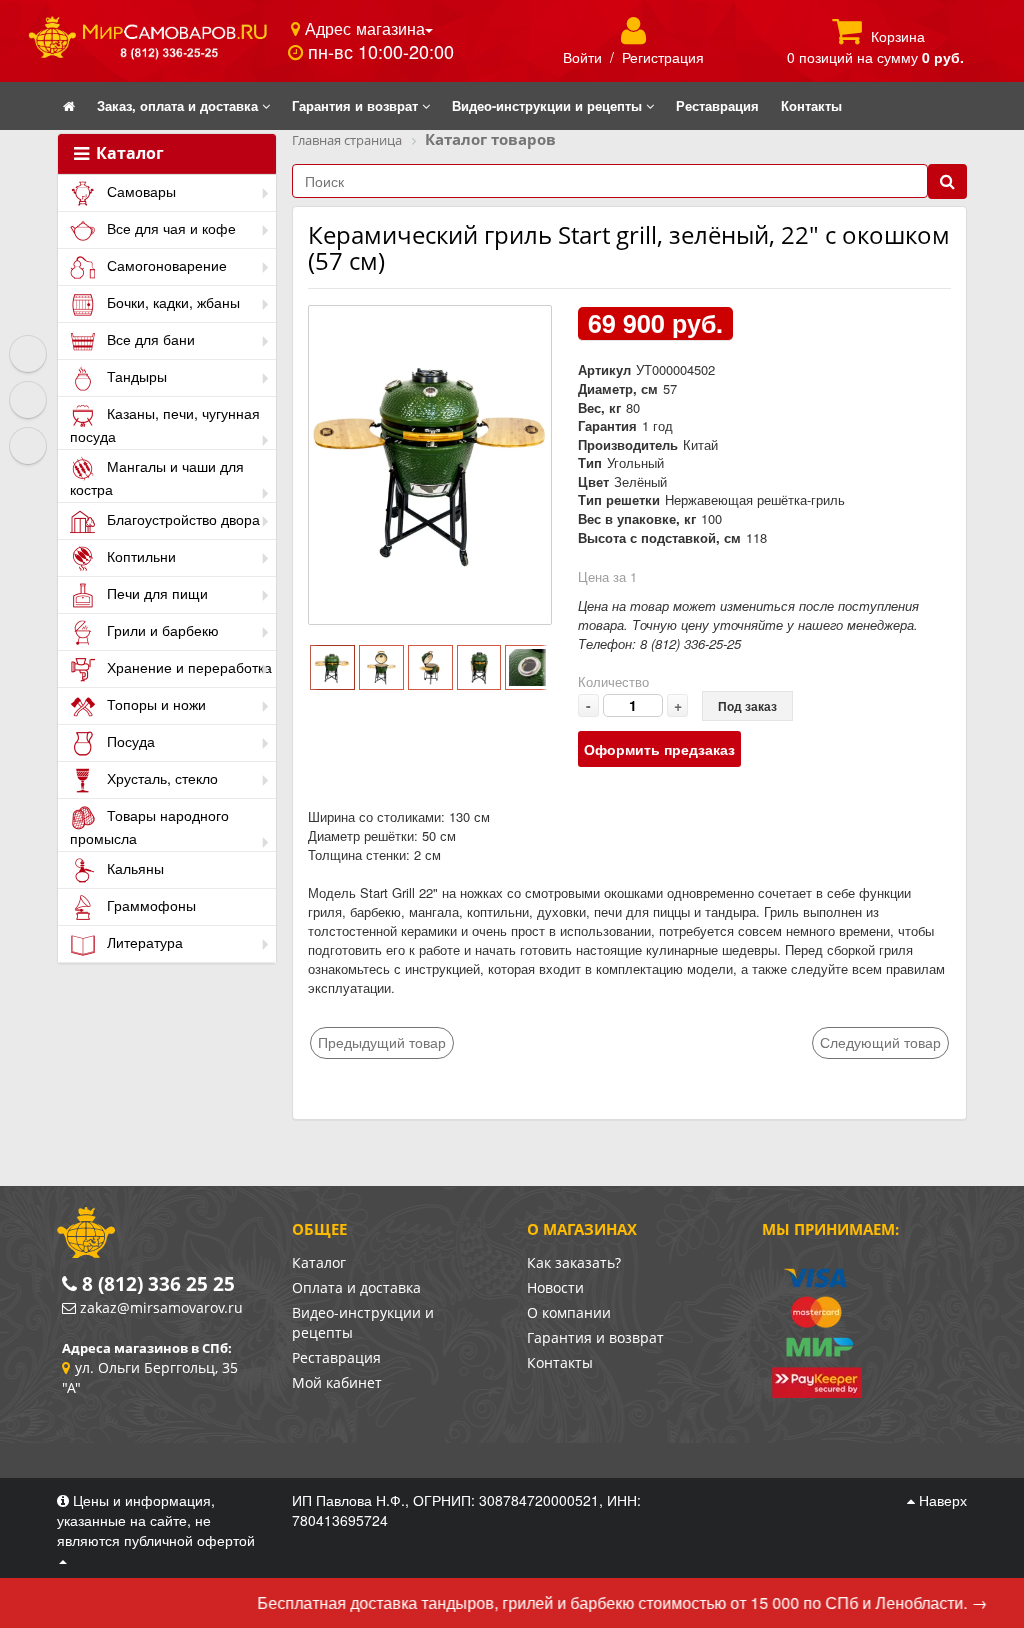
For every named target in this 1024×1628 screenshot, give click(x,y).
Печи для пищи (155, 593)
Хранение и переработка (187, 667)
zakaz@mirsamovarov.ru (161, 1307)
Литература (143, 942)
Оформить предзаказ (659, 749)
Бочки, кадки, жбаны (171, 302)
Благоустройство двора (181, 519)
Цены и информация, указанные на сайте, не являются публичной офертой (156, 1520)
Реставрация (336, 1357)
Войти (582, 57)
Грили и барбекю (161, 630)
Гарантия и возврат (595, 1337)
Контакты (560, 1362)
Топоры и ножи (154, 704)
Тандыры (135, 376)
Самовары (139, 191)
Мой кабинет (337, 1382)
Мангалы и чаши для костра (157, 477)
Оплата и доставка (356, 1287)
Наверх (941, 1500)
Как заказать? (574, 1262)
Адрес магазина (362, 28)
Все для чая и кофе (169, 228)
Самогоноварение (165, 265)
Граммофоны (149, 905)
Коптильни (139, 556)
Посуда (129, 741)
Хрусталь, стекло (160, 778)
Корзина (898, 36)
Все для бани (149, 339)
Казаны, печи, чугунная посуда (165, 424)
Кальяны (133, 868)
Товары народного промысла (149, 826)
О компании (569, 1312)
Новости (555, 1287)
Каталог (128, 154)
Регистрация (663, 57)
